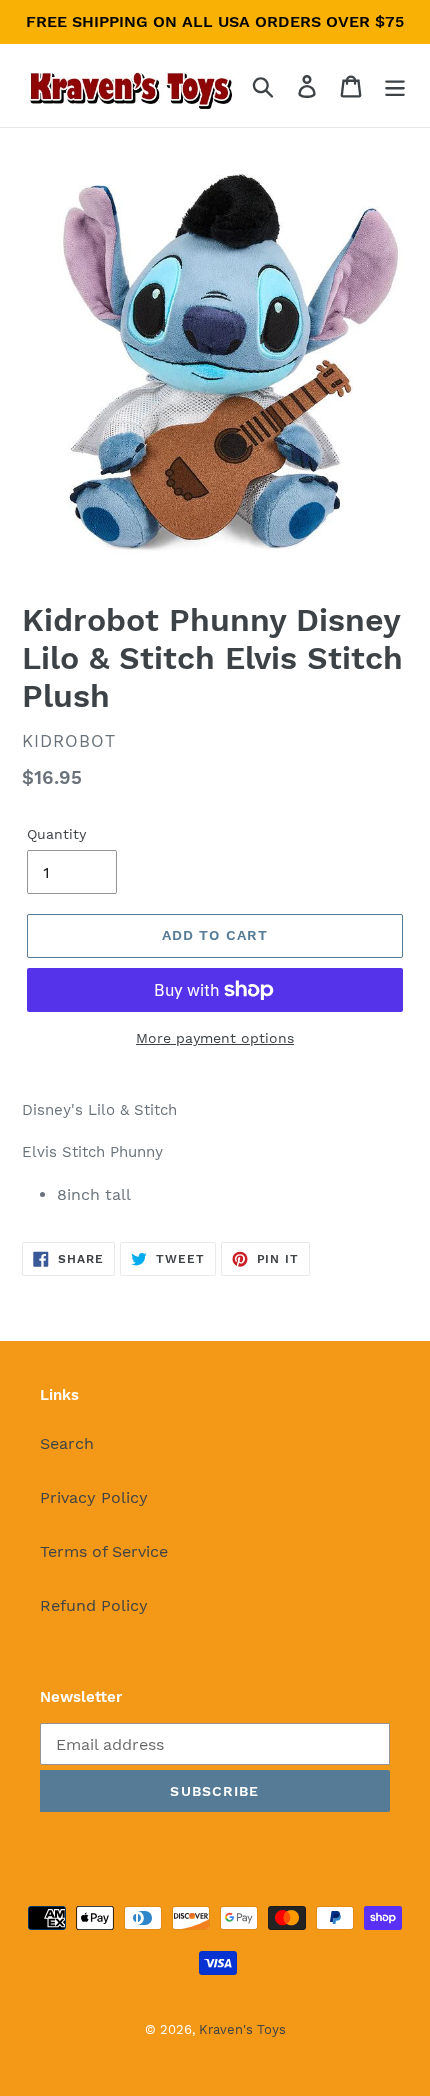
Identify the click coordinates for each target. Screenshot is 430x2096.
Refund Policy (94, 1605)
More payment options (215, 1038)
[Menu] (395, 85)
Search (67, 1443)
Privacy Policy (94, 1497)
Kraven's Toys (242, 2029)
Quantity (56, 834)
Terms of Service (104, 1551)
